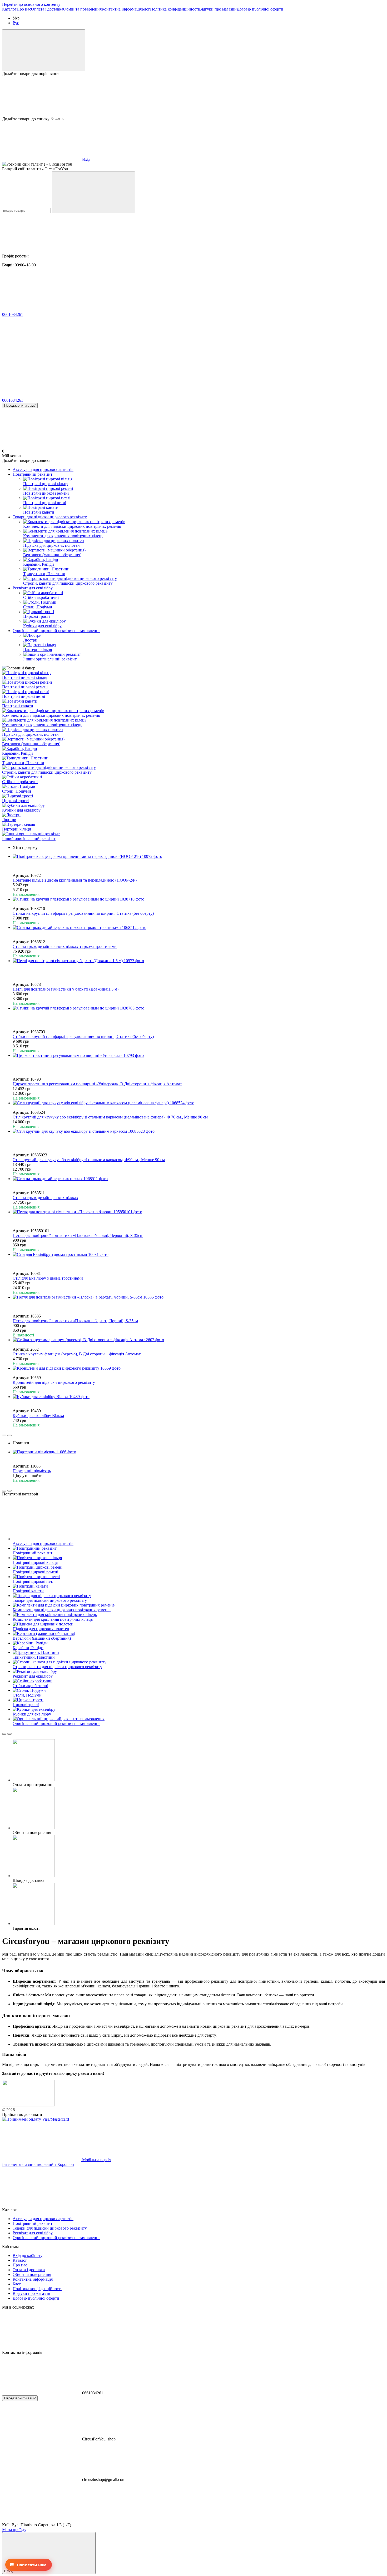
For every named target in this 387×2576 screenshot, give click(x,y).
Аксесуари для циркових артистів (43, 469)
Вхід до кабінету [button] (28, 2256)
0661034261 (13, 314)
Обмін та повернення (82, 9)
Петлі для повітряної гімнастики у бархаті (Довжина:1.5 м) (66, 989)
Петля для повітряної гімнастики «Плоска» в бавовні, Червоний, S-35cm (78, 1235)
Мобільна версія (96, 2160)
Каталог (9, 9)
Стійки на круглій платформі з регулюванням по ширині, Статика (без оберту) (83, 913)
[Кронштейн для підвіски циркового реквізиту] (199, 1368)
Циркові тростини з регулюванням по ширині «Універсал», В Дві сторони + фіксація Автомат (97, 1084)
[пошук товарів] (93, 192)
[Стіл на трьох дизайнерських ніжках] (199, 1179)
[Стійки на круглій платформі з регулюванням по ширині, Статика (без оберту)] (199, 899)
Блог (146, 9)
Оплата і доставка (47, 9)
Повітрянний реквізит (33, 474)
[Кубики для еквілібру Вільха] (199, 1397)
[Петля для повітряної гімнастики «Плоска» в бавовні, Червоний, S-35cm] (199, 1212)
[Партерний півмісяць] (199, 1452)
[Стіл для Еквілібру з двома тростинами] (199, 1255)
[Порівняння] (44, 50)
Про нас (24, 9)
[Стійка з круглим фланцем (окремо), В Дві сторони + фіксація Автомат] (199, 1340)
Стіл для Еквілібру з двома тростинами (48, 1278)
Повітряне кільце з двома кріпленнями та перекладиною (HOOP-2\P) (75, 880)
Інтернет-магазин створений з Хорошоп (38, 2164)
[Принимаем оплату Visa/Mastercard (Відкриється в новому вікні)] (36, 2119)
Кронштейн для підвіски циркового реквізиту (54, 1382)
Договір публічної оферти (260, 9)
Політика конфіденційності (175, 9)
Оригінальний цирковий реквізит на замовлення (56, 631)
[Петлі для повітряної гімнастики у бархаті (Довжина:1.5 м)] (199, 961)
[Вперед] (9, 1435)
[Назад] (4, 1435)
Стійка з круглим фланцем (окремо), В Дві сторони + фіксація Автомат (77, 1354)
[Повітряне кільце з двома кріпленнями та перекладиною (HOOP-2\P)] (199, 857)
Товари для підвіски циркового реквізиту (50, 517)
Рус (16, 23)
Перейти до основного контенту (31, 4)
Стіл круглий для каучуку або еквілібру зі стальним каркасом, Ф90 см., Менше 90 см (89, 1160)
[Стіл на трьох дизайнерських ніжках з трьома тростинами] (199, 928)
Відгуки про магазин (218, 9)
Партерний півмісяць (32, 1471)
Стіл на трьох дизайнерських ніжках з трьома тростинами (65, 946)
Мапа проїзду (14, 2530)
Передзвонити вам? (20, 406)
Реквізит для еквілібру (33, 588)
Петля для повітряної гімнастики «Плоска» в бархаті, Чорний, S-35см (75, 1321)
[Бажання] (193, 96)
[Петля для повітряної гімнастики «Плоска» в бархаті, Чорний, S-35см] (199, 1297)
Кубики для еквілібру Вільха (38, 1416)
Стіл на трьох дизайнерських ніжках (45, 1198)
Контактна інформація (122, 9)
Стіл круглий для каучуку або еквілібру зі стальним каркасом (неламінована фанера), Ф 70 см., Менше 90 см (110, 1117)
